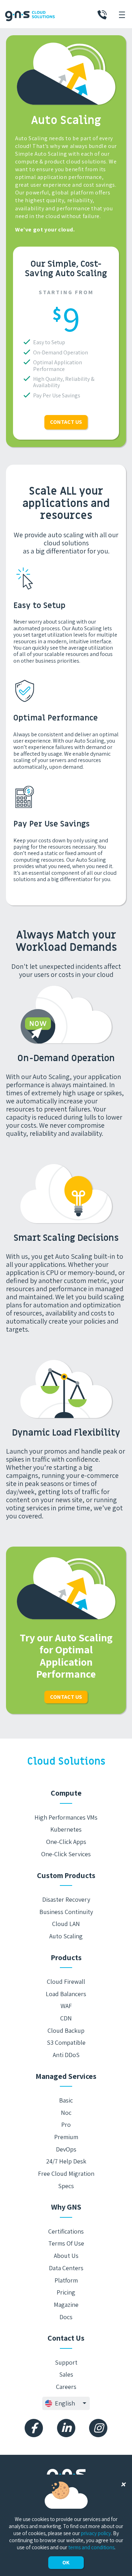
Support (66, 2362)
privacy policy (96, 2533)
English (65, 2403)
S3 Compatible (66, 2042)
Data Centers (66, 2268)
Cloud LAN (66, 1924)
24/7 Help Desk (66, 2161)
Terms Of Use (66, 2243)
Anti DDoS (66, 2055)
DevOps (66, 2149)
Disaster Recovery (66, 1899)
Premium (66, 2137)
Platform (66, 2280)
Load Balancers (66, 1994)
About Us (66, 2256)
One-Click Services (66, 1854)
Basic (66, 2100)
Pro (66, 2125)
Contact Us (66, 422)
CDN (66, 2018)
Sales (66, 2374)
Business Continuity (66, 1912)
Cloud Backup (66, 2030)
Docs (66, 2317)
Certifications (66, 2231)
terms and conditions (91, 2547)
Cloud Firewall (66, 1981)
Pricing (66, 2292)
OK (66, 2562)
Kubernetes (66, 1829)
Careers (66, 2387)
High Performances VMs (66, 1817)
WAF (66, 2006)
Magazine (66, 2305)
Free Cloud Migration (66, 2173)
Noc (66, 2113)
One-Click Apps (66, 1842)
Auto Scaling (66, 1936)
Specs (66, 2186)
